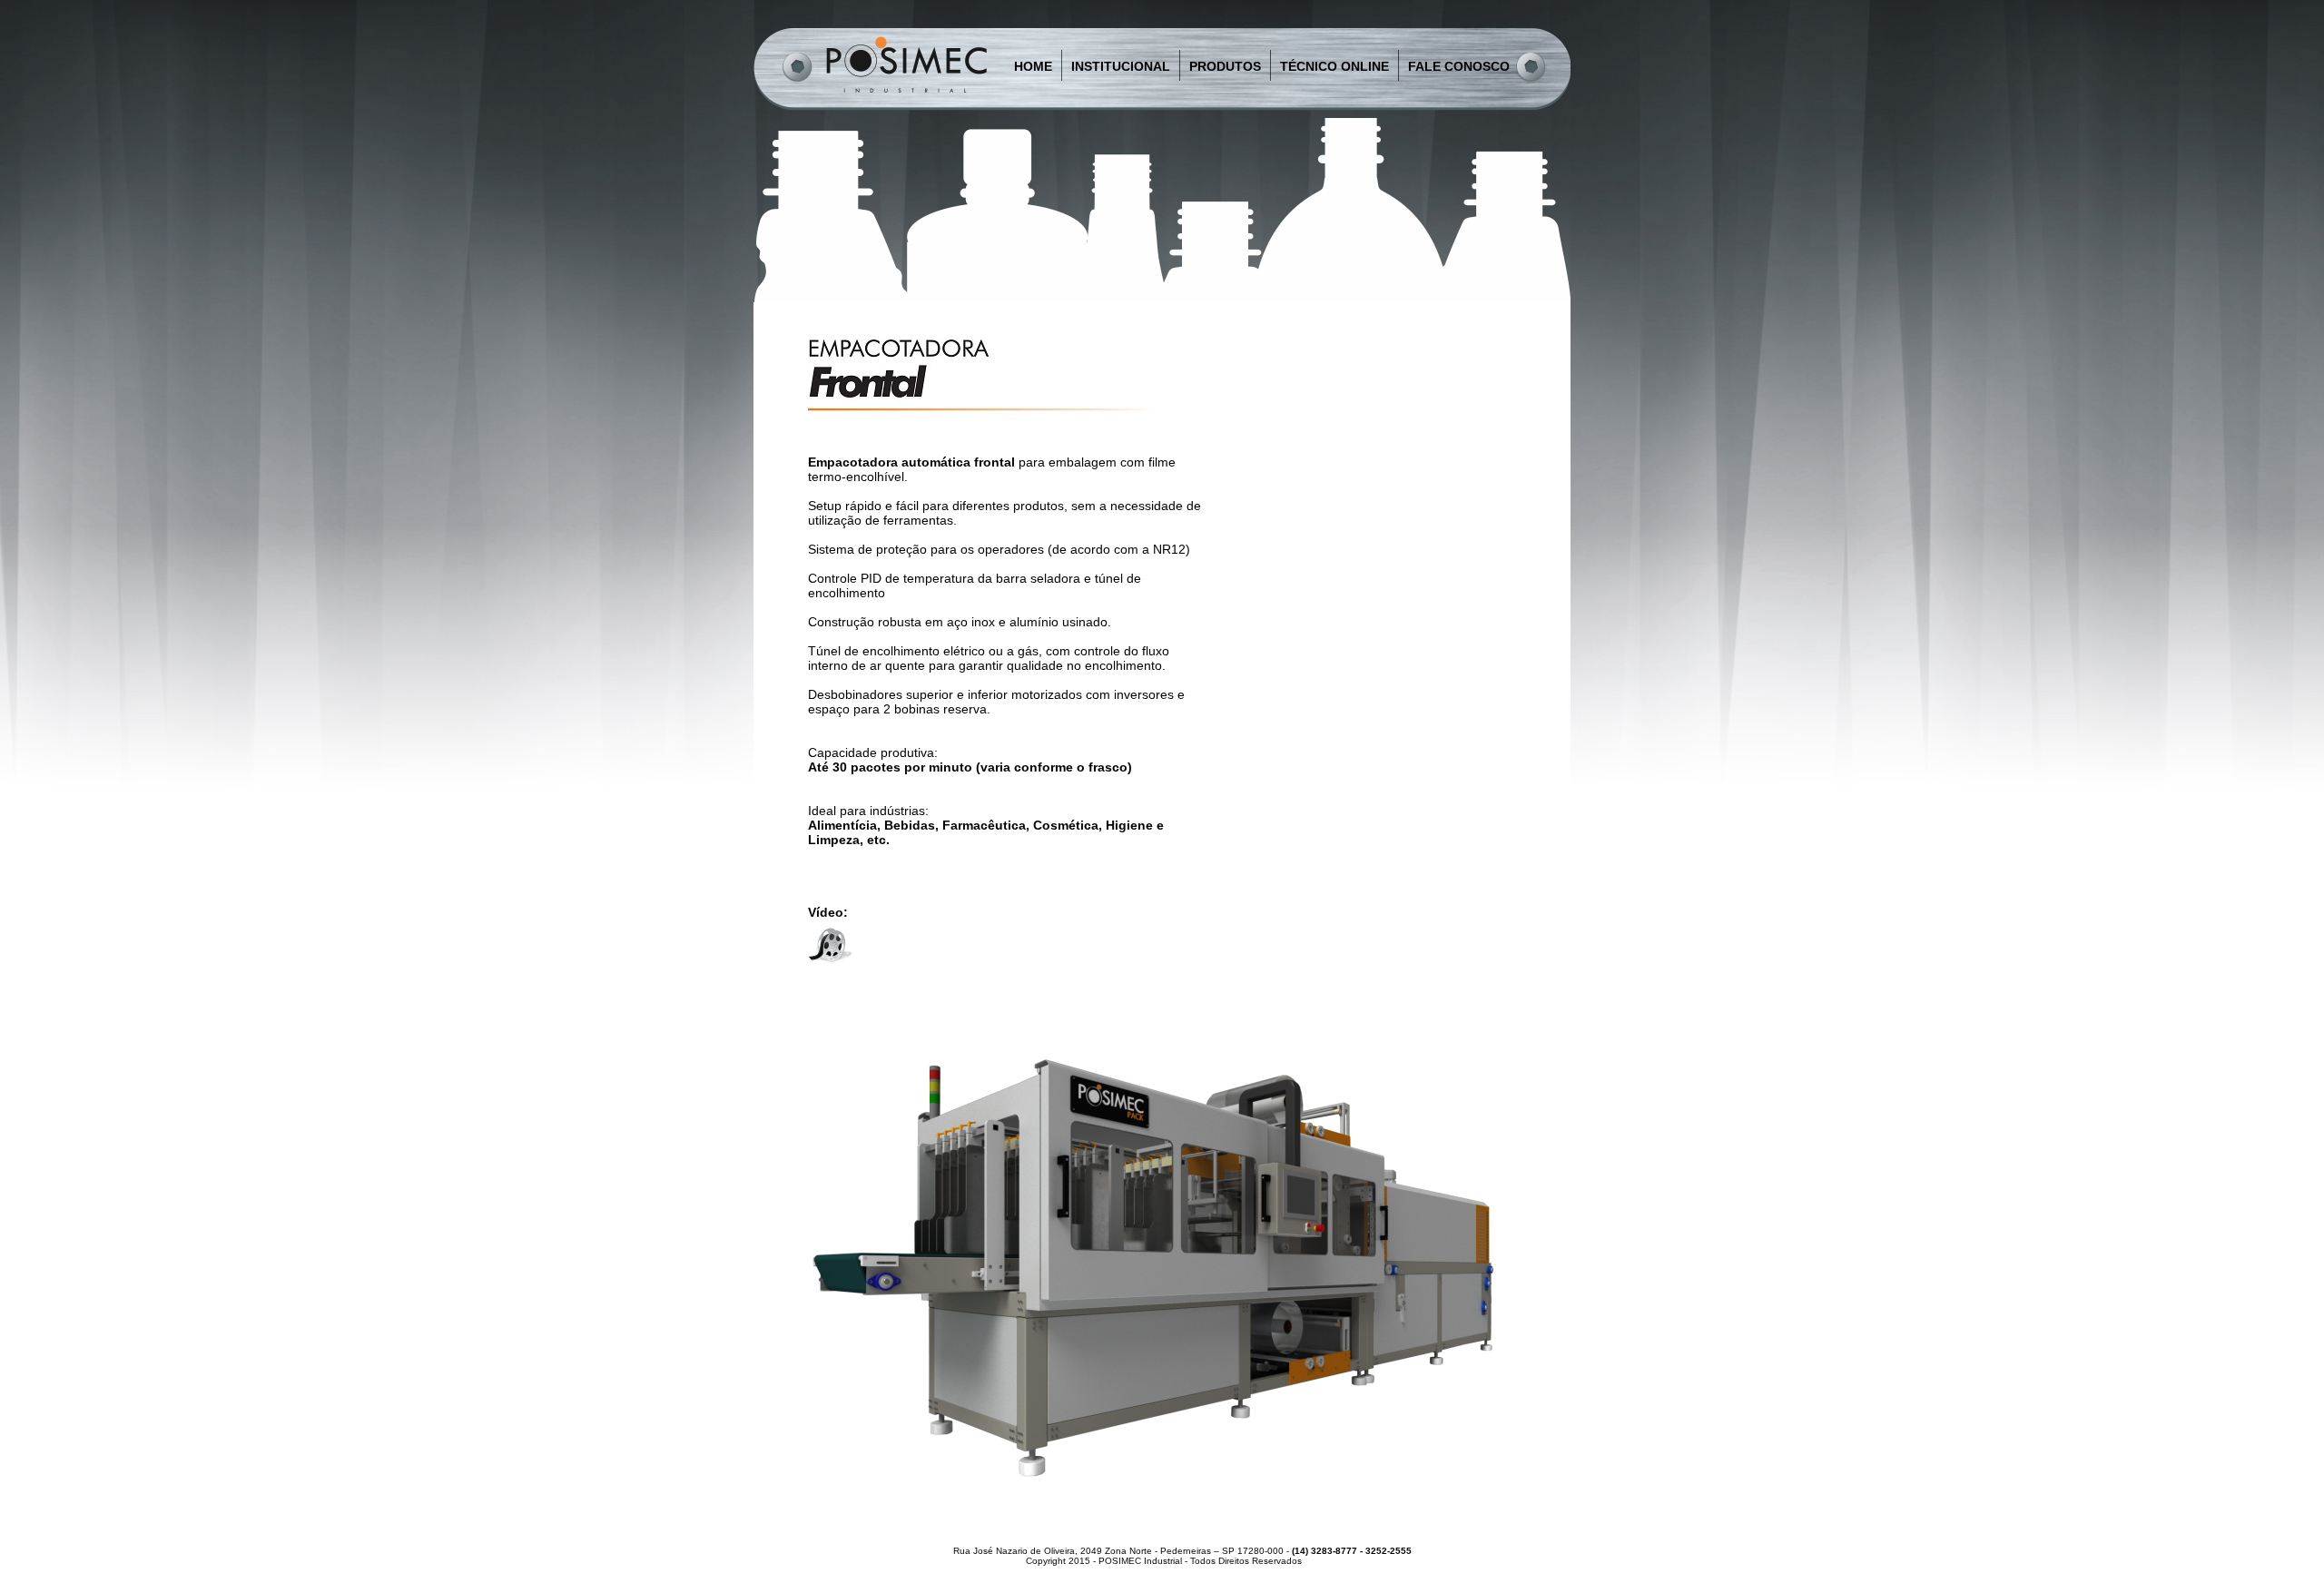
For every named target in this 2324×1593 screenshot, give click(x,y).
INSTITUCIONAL (1121, 66)
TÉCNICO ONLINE (1334, 66)
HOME (1033, 66)
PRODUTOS (1225, 66)
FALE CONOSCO (1459, 66)
